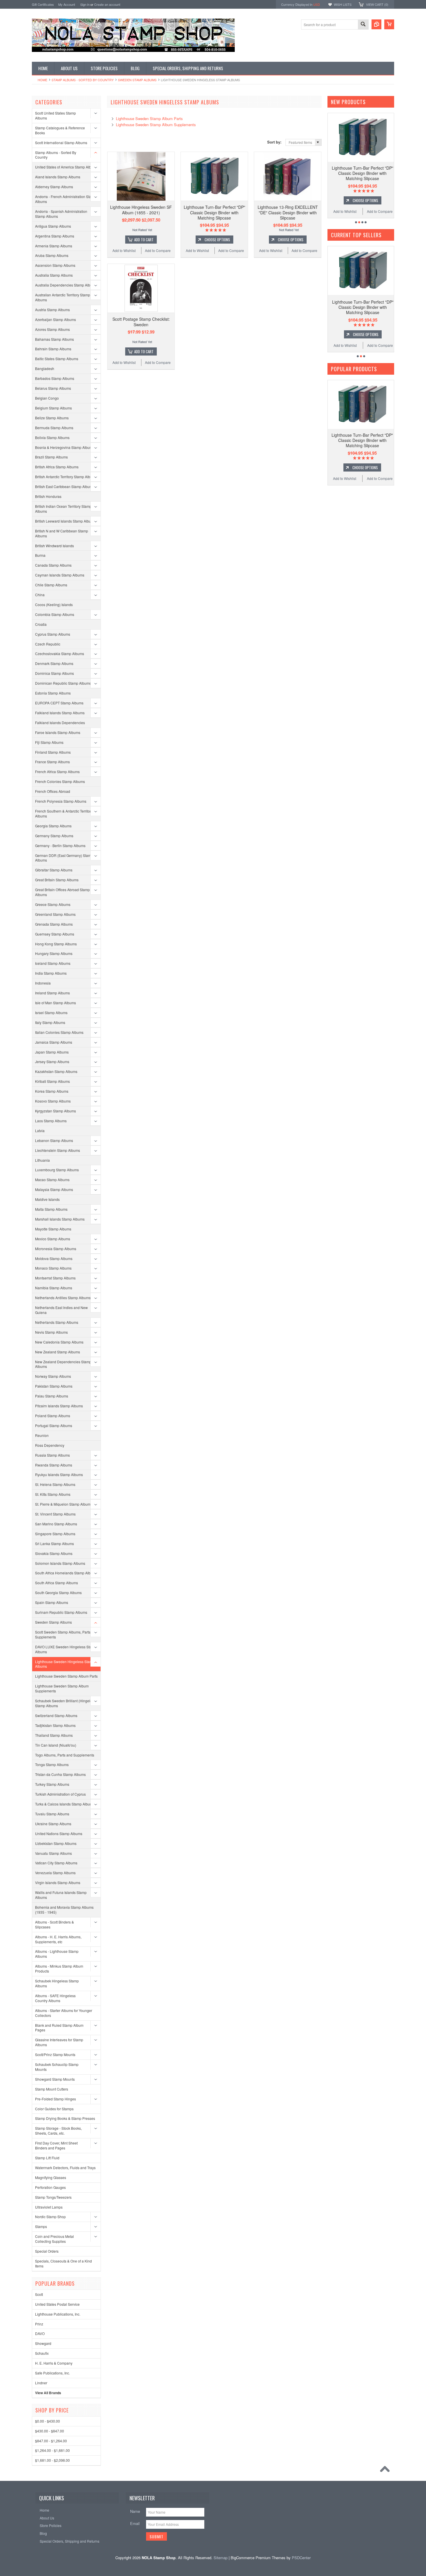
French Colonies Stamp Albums (60, 781)
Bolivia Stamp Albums (52, 437)
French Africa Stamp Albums (57, 772)
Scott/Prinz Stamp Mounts (55, 2054)
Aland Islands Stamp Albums (58, 177)
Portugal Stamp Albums (54, 1425)
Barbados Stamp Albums (55, 378)
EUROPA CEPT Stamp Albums (59, 703)
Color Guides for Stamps (54, 2109)
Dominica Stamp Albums (54, 673)
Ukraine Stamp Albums (53, 1824)
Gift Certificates (43, 4)
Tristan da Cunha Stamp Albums (60, 1774)
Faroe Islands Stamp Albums (58, 732)
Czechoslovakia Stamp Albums (60, 653)
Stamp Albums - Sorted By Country (83, 80)
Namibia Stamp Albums (54, 1288)
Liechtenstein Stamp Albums (58, 1150)
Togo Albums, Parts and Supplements (65, 1755)
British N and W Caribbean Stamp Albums (62, 533)
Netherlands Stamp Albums (57, 1322)
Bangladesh (45, 368)
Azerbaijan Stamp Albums (55, 319)
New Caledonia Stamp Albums (59, 1342)
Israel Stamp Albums (51, 1013)
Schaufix (42, 2353)
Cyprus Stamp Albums (53, 634)
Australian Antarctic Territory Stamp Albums (63, 297)
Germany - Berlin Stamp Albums (60, 845)
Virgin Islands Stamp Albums (58, 1882)
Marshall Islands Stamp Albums (60, 1219)
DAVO (40, 2333)
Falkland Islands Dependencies (60, 723)
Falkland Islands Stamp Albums (60, 713)
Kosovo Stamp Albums (53, 1101)
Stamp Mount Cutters (52, 2089)
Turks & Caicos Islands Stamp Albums (65, 1804)
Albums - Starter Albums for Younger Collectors (64, 2013)
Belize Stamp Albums (52, 418)
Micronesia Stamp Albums (56, 1249)
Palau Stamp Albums (52, 1396)
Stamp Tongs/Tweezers (53, 2197)
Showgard (43, 2343)
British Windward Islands (54, 546)
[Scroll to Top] (386, 2470)
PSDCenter (301, 2558)
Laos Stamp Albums (51, 1121)
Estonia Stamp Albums (53, 693)
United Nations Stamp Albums (59, 1833)
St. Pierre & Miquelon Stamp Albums (64, 1504)
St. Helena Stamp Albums (55, 1484)
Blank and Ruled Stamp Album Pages (59, 2028)
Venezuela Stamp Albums (55, 1873)
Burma (40, 555)
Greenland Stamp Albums (55, 914)
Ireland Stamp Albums (52, 993)
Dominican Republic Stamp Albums (63, 683)
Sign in (85, 4)
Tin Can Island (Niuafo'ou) (56, 1745)
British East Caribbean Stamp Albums (65, 486)
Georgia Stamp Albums (53, 826)
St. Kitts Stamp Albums (53, 1494)
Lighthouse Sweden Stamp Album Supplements (62, 1688)
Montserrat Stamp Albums (55, 1278)
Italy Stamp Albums (50, 1022)
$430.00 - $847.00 (50, 2431)
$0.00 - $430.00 (48, 2421)
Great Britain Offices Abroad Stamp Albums (62, 892)
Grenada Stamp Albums (54, 924)
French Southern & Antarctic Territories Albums (65, 813)
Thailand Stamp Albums (54, 1735)
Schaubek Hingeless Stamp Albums (57, 1983)
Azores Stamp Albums (52, 329)
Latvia (40, 1131)
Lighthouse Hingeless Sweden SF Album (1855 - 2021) (141, 210)
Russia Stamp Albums (52, 1455)
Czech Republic (48, 644)
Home (42, 80)
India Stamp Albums (51, 973)
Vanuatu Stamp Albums (53, 1853)
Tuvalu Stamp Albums (52, 1814)
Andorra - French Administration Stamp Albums (66, 199)
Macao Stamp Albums (52, 1180)
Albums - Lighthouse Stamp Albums (57, 1954)
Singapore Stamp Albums (55, 1534)
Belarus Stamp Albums (53, 388)
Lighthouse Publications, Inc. (58, 2314)
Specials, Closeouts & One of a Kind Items (63, 2263)
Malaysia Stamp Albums (54, 1189)
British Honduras (48, 496)
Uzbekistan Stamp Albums (56, 1843)
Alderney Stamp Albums (54, 187)
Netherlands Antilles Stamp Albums (63, 1298)
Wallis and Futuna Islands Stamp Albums (61, 1895)
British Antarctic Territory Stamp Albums (66, 477)
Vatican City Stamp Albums (56, 1863)
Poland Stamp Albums (53, 1416)
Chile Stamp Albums (51, 585)
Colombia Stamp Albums (55, 614)
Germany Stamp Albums (54, 836)
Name (135, 2511)
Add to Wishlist (124, 250)
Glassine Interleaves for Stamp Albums (59, 2042)
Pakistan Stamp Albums (54, 1386)
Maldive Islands (47, 1199)
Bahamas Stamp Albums (54, 339)
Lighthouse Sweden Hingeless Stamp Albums (65, 1664)
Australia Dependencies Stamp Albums (66, 285)
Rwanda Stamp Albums (54, 1465)
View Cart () (377, 4)
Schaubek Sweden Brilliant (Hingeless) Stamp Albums (66, 1703)
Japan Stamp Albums (52, 1052)
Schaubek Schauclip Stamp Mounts (57, 2067)
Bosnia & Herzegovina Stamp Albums (65, 447)
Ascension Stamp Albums (55, 265)
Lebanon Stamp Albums (54, 1140)
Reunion (42, 1435)
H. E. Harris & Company (54, 2363)
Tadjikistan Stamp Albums (55, 1725)
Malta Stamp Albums (51, 1209)
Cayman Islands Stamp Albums (60, 575)
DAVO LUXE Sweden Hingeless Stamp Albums (66, 1649)
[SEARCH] (363, 25)
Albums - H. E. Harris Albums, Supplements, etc (58, 1939)
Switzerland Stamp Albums (56, 1715)
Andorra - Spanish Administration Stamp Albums (61, 214)
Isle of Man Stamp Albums (55, 1003)
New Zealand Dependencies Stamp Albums (63, 1364)
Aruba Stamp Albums (52, 255)
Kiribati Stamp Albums (52, 1081)
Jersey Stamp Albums (52, 1062)
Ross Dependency (50, 1445)
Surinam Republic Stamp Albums (61, 1612)
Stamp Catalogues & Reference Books (60, 130)
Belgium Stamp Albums (53, 408)
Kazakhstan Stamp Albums (56, 1071)
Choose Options (217, 240)
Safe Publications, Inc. (52, 2373)
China (40, 595)
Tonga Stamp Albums (52, 1764)
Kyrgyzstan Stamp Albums (55, 1111)
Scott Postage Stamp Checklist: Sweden (141, 322)
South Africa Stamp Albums (57, 1583)
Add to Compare (158, 250)
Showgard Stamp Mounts (55, 2079)
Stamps (41, 2226)
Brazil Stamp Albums (51, 457)
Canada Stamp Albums (53, 565)
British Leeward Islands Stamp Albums (65, 521)
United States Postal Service (57, 2304)
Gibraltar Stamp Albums (54, 870)
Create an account (107, 4)
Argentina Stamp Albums (55, 236)
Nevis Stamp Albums (51, 1332)
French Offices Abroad (53, 791)
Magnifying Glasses (51, 2177)
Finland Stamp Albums (53, 752)
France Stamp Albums (52, 762)
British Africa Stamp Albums (57, 467)
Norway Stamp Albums (53, 1376)
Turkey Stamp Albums (52, 1784)
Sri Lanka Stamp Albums (54, 1543)
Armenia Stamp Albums (54, 246)
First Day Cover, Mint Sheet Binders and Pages (56, 2145)
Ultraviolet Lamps (49, 2207)
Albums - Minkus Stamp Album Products (59, 1968)
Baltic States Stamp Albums (57, 359)
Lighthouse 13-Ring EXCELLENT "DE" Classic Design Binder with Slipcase (288, 212)
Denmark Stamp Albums (54, 663)
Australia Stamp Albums (54, 275)
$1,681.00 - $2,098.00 (52, 2460)
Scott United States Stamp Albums (55, 115)
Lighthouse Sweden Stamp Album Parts (66, 1676)
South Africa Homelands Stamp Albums (66, 1573)
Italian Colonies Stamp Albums (59, 1032)
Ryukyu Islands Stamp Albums (59, 1474)
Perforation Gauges (50, 2187)
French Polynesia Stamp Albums (61, 801)
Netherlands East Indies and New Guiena (61, 1310)
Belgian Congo (47, 398)
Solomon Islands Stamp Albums (60, 1563)
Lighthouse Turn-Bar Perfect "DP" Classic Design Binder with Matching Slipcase (214, 212)
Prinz (39, 2324)
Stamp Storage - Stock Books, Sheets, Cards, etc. (58, 2131)
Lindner (41, 2383)
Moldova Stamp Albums (54, 1258)
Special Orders (47, 2251)
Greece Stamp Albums (53, 904)
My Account (67, 4)
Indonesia (43, 983)
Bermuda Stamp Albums (54, 428)
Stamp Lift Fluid (47, 2158)
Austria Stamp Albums (52, 310)
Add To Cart (144, 240)
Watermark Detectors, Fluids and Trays (65, 2168)
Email (135, 2523)
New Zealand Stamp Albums (58, 1352)
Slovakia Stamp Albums (54, 1553)
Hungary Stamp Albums (54, 953)
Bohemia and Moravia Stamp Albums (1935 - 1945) (64, 1910)
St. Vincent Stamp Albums (55, 1514)
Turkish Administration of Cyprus (60, 1794)
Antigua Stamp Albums (53, 226)
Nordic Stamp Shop (50, 2217)
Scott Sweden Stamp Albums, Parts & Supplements (64, 1634)
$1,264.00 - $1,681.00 (52, 2450)
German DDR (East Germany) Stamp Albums (64, 858)
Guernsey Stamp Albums (55, 934)
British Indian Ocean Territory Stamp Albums (63, 509)
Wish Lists (343, 4)
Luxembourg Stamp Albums (57, 1170)
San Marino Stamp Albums (56, 1524)
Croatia (41, 624)
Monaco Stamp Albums (53, 1268)
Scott (39, 2294)
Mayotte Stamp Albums (53, 1229)
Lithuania (42, 1160)
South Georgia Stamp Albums (58, 1592)
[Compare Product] (376, 24)
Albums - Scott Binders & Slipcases (54, 1924)
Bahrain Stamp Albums (53, 349)
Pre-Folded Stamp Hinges (55, 2099)
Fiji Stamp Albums (49, 742)
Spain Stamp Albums (52, 1602)
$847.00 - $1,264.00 (51, 2441)
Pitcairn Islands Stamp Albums (59, 1406)
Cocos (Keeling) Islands (54, 604)
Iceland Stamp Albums (53, 963)
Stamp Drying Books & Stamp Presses (65, 2118)
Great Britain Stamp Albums (57, 880)
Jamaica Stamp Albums (54, 1042)
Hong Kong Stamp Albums (56, 944)
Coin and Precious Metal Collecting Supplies (54, 2239)
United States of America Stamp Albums (66, 167)
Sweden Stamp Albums (137, 80)
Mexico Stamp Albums (53, 1239)
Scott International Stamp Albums (61, 143)
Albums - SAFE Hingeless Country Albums (55, 1998)
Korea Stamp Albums (52, 1091)
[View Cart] (389, 24)
